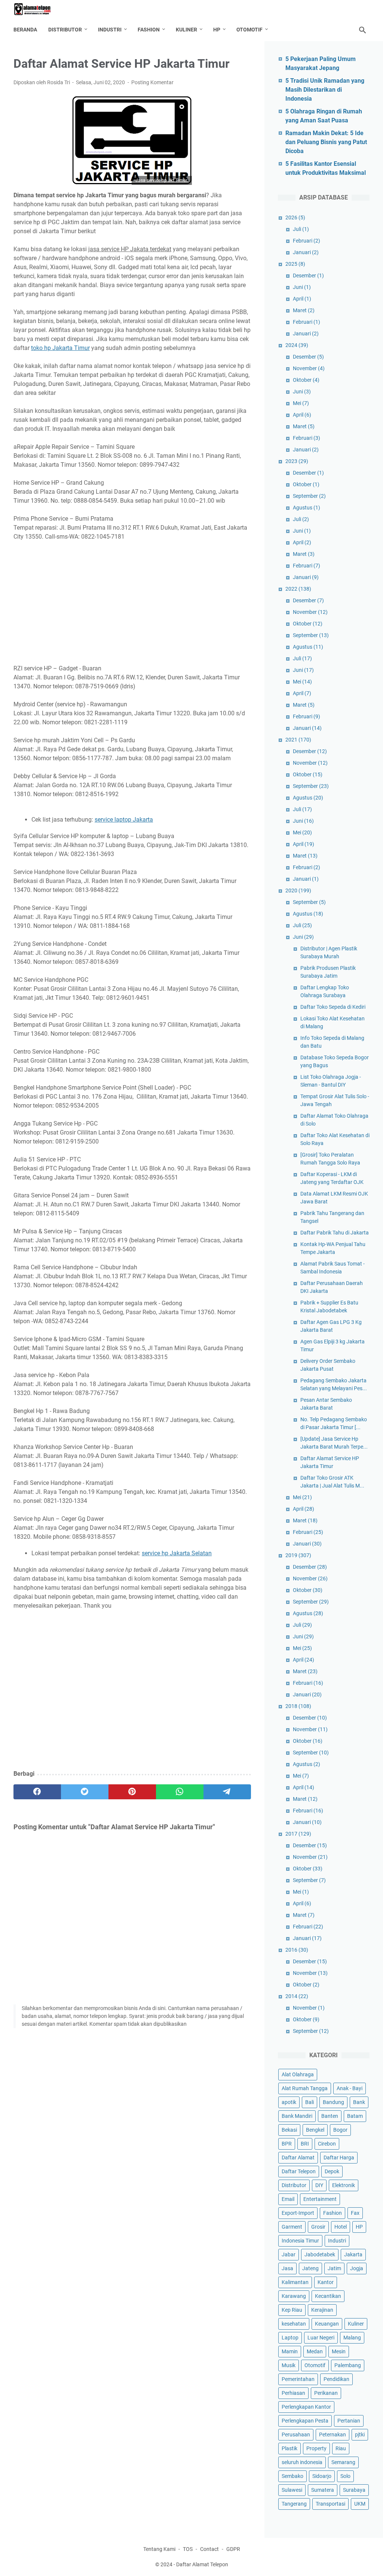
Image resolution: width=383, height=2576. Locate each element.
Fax (355, 2213)
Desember (308, 275)
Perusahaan (296, 2435)
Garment (292, 2227)
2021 (298, 740)
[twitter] (85, 1792)
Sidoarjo (322, 2476)
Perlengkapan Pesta (305, 2421)
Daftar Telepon (299, 2171)
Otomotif (249, 30)
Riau (341, 2448)
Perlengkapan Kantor (306, 2407)
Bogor (340, 2130)
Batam (355, 2116)
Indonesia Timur (300, 2241)
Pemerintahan (298, 2379)
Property (316, 2448)
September (309, 496)
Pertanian (349, 2421)
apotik (289, 2102)
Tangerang (294, 2504)
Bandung (333, 2102)
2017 (298, 1834)
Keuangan (327, 2324)
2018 (298, 1706)
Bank (359, 2102)
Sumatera (323, 2490)
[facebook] (37, 1792)
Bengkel (315, 2130)
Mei (301, 403)
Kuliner (186, 30)
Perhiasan (293, 2393)
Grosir (318, 2227)
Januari (306, 252)
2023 (297, 461)
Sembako (292, 2476)
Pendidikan (336, 2379)
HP (217, 30)
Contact (209, 2549)
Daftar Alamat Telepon (202, 2564)
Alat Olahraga (298, 2074)
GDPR (233, 2549)
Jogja (357, 2268)
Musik (289, 2365)
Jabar (289, 2254)
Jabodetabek (320, 2254)
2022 (298, 589)
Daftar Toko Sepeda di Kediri (333, 1007)
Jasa (287, 2268)
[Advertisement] (132, 603)
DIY (319, 2185)
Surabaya (354, 2490)
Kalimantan (295, 2282)
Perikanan (326, 2393)
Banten (330, 2116)
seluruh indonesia (302, 2462)
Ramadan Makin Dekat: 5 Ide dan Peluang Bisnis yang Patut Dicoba (326, 142)
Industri (110, 30)
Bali (310, 2102)
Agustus (307, 508)
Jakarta (353, 2254)
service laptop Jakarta (124, 820)
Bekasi (289, 2130)
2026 (295, 217)
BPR (287, 2144)
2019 (298, 1555)
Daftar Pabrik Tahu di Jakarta (335, 1233)
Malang (352, 2338)
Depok (332, 2171)
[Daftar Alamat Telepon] (37, 9)
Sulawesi (292, 2490)
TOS (188, 2549)
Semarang (343, 2462)
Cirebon (327, 2144)
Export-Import (298, 2213)
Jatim (334, 2268)
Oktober (306, 380)
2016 (297, 1950)
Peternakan (333, 2435)
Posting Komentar (152, 82)
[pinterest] (132, 1792)
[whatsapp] (180, 1792)
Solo (345, 2476)
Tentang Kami (159, 2549)
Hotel (341, 2227)
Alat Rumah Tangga (305, 2088)
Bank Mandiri (297, 2116)
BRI (305, 2144)
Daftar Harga (339, 2158)
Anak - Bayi (350, 2088)
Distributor (65, 30)
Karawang (294, 2296)
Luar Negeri (321, 2338)
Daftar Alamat (298, 2158)
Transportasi (330, 2504)
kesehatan (294, 2324)
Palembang (348, 2365)
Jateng (310, 2268)
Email (288, 2199)
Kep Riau (292, 2310)
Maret (304, 310)
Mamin (290, 2351)
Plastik (289, 2448)
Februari (307, 241)
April (302, 299)
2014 (297, 1996)
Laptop (290, 2338)
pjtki (360, 2435)
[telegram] (227, 1792)
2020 (298, 890)
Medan (315, 2351)
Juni (302, 287)
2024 (297, 345)
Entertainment (320, 2199)
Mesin (339, 2351)
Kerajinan (322, 2310)
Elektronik (344, 2185)
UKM (360, 2504)
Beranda (25, 30)
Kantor (326, 2282)
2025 (295, 264)
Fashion (149, 30)
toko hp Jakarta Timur (60, 348)
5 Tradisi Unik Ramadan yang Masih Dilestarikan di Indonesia (325, 90)
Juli (301, 229)
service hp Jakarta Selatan (177, 1553)
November (309, 368)
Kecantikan (328, 2296)
